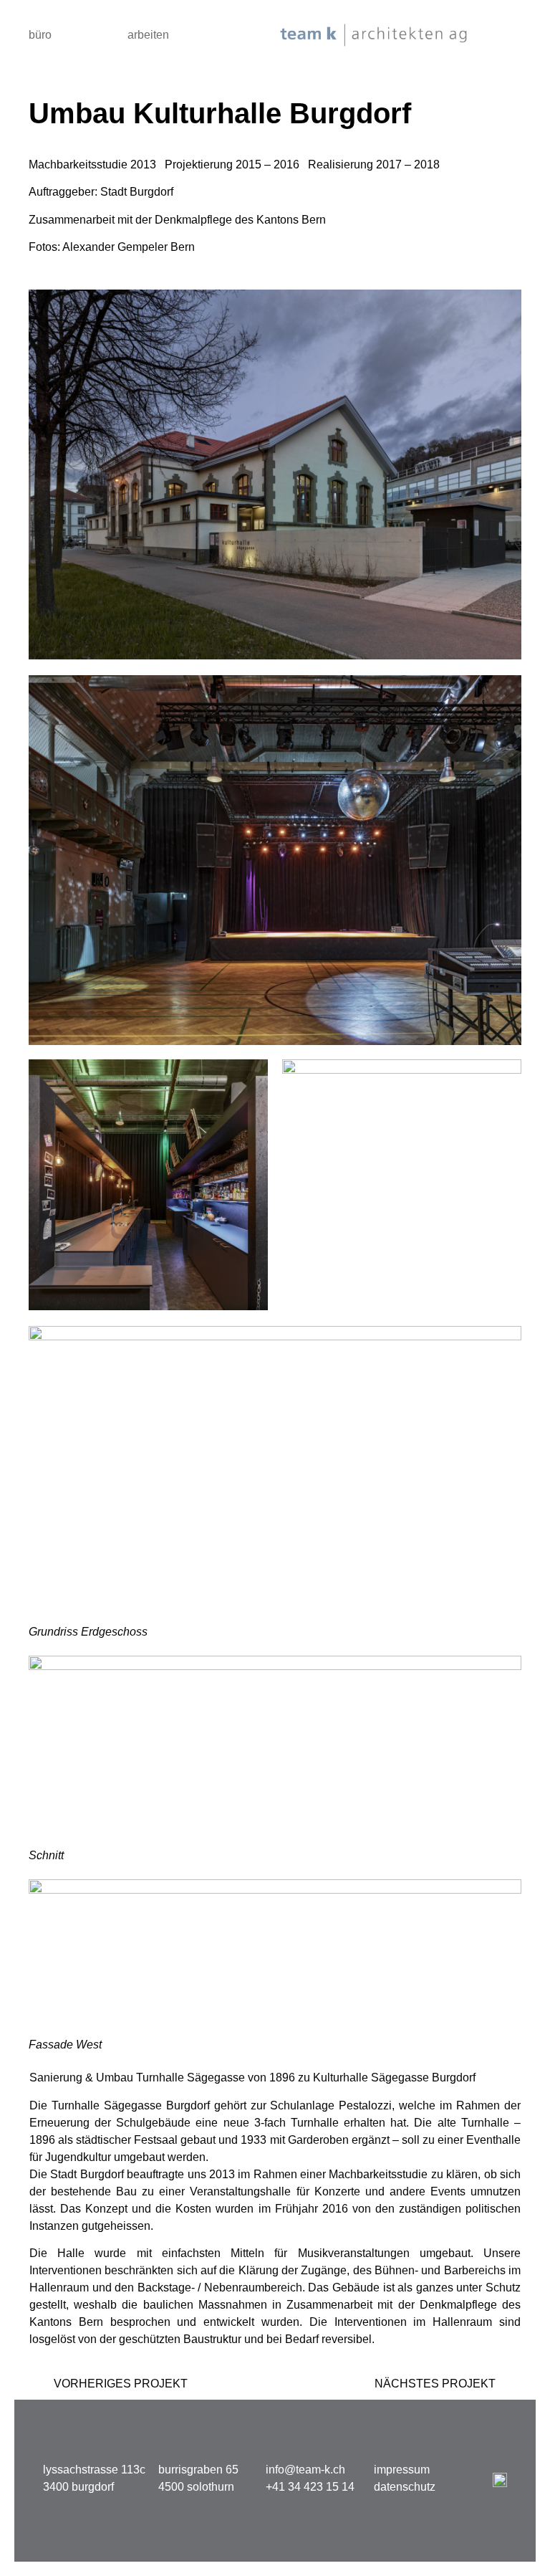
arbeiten (148, 35)
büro (40, 35)
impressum (402, 2470)
